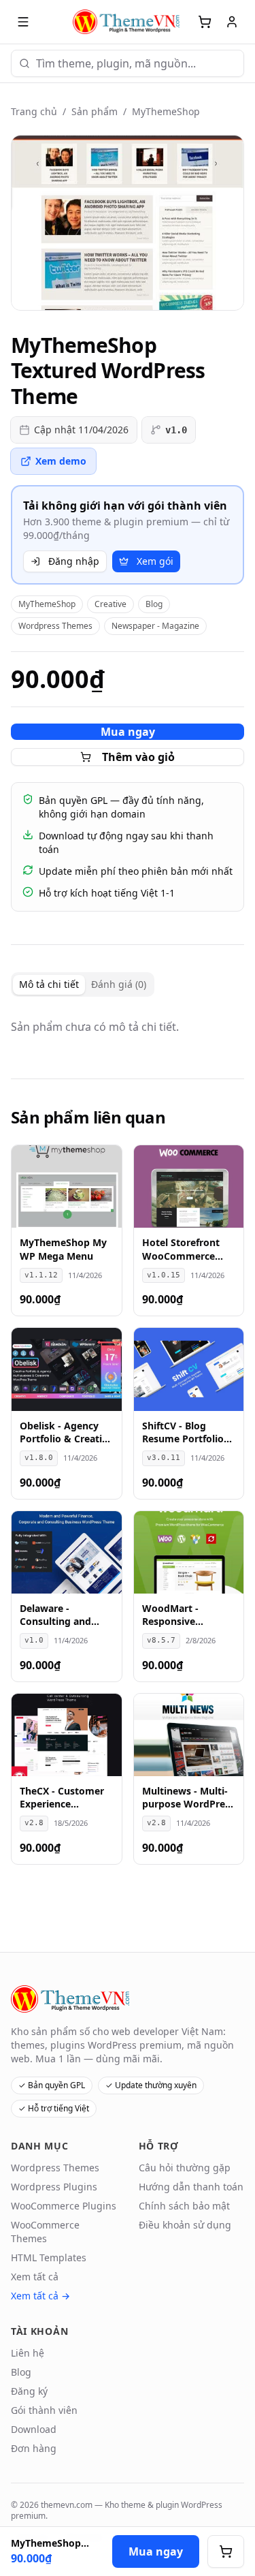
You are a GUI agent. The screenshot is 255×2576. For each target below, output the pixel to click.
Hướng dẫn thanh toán (191, 2187)
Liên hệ (28, 2353)
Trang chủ (34, 111)
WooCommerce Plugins (64, 2206)
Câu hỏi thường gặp (185, 2168)
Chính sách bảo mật (184, 2206)
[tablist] (83, 984)
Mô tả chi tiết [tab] (49, 984)
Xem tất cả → (40, 2296)
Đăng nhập (74, 561)
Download (34, 2429)
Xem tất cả (35, 2277)
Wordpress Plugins (54, 2187)
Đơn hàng (34, 2448)
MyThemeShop (166, 111)
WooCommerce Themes (45, 2232)
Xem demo (61, 461)
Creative (111, 604)
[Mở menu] (23, 22)
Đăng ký (29, 2391)
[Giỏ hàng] (205, 22)
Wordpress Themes (55, 626)
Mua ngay (128, 732)
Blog (154, 604)
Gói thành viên (44, 2410)
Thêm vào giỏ (138, 757)
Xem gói (155, 561)
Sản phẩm (95, 111)
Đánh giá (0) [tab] (119, 984)
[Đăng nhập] (232, 22)
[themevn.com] (128, 22)
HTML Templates (49, 2257)
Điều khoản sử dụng (185, 2225)
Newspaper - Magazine (155, 626)
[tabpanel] (128, 1027)
